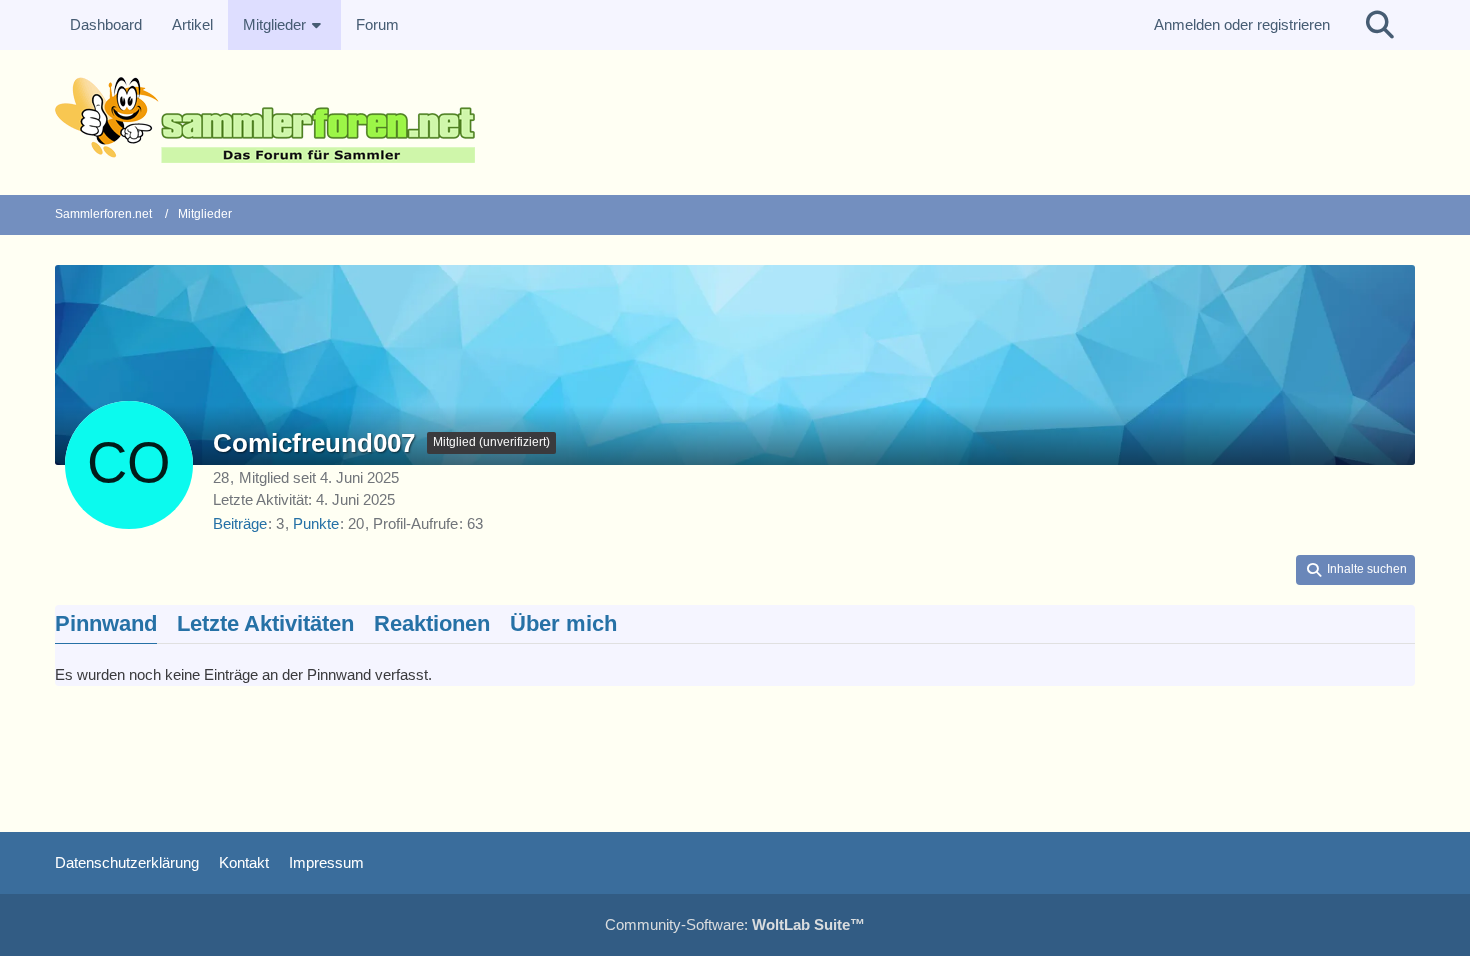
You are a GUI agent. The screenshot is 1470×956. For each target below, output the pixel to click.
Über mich (563, 623)
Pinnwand (106, 623)
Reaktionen (432, 623)
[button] (1355, 570)
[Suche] (1380, 25)
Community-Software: (735, 924)
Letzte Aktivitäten (265, 623)
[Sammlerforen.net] (735, 120)
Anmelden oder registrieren (1242, 24)
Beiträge (240, 523)
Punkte (316, 523)
